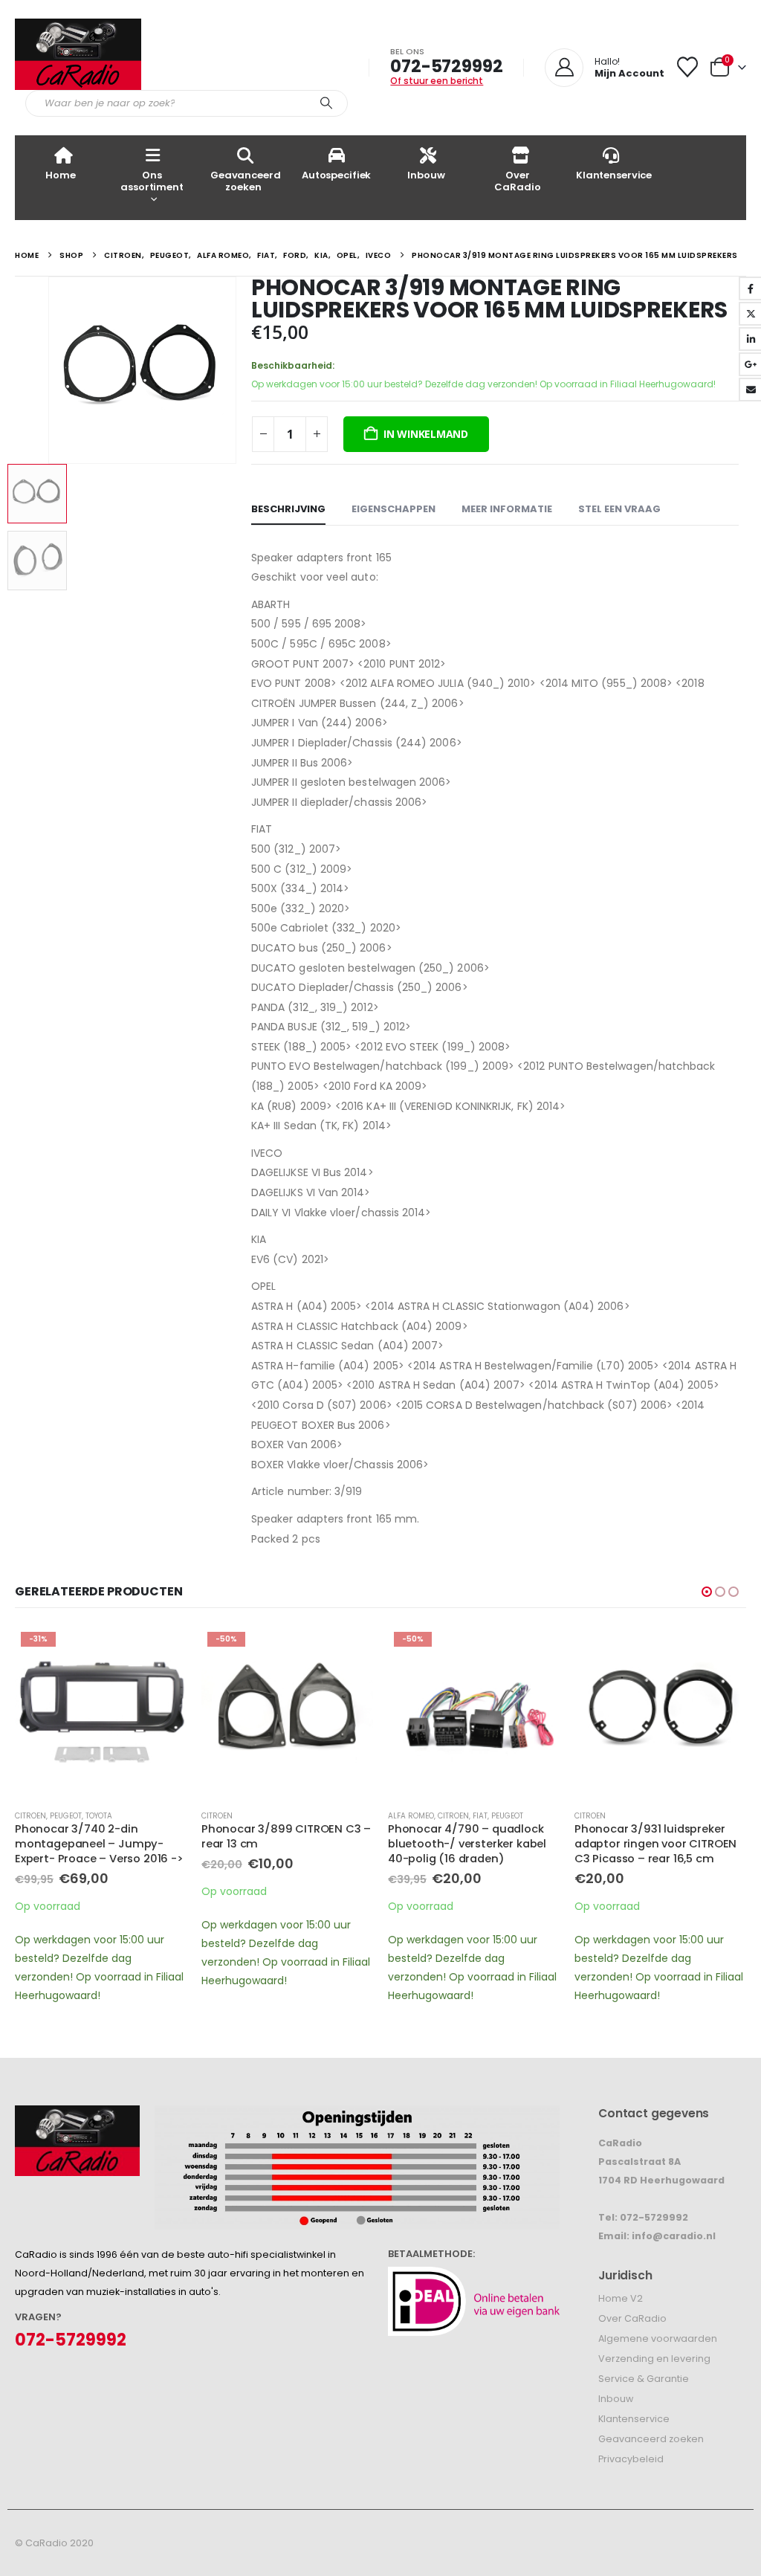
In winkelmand (426, 434)
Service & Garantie (644, 2379)
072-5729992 (446, 66)
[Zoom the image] (77, 2115)
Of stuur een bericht (437, 81)
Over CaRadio (517, 181)
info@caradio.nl (674, 2236)
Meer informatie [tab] (507, 509)
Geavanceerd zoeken (246, 181)
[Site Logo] (78, 54)
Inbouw (426, 175)
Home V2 (621, 2298)
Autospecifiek (336, 175)
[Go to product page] (660, 1712)
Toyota (99, 1816)
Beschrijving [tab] (288, 509)
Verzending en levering (654, 2359)
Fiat (480, 1816)
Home (60, 175)
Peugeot (66, 1816)
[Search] (326, 103)
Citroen (30, 1816)
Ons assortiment (152, 181)
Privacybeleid (631, 2459)
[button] (51, 370)
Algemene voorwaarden (658, 2338)
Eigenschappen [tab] (394, 509)
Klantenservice (614, 175)
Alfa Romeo (411, 1816)
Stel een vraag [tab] (619, 509)
